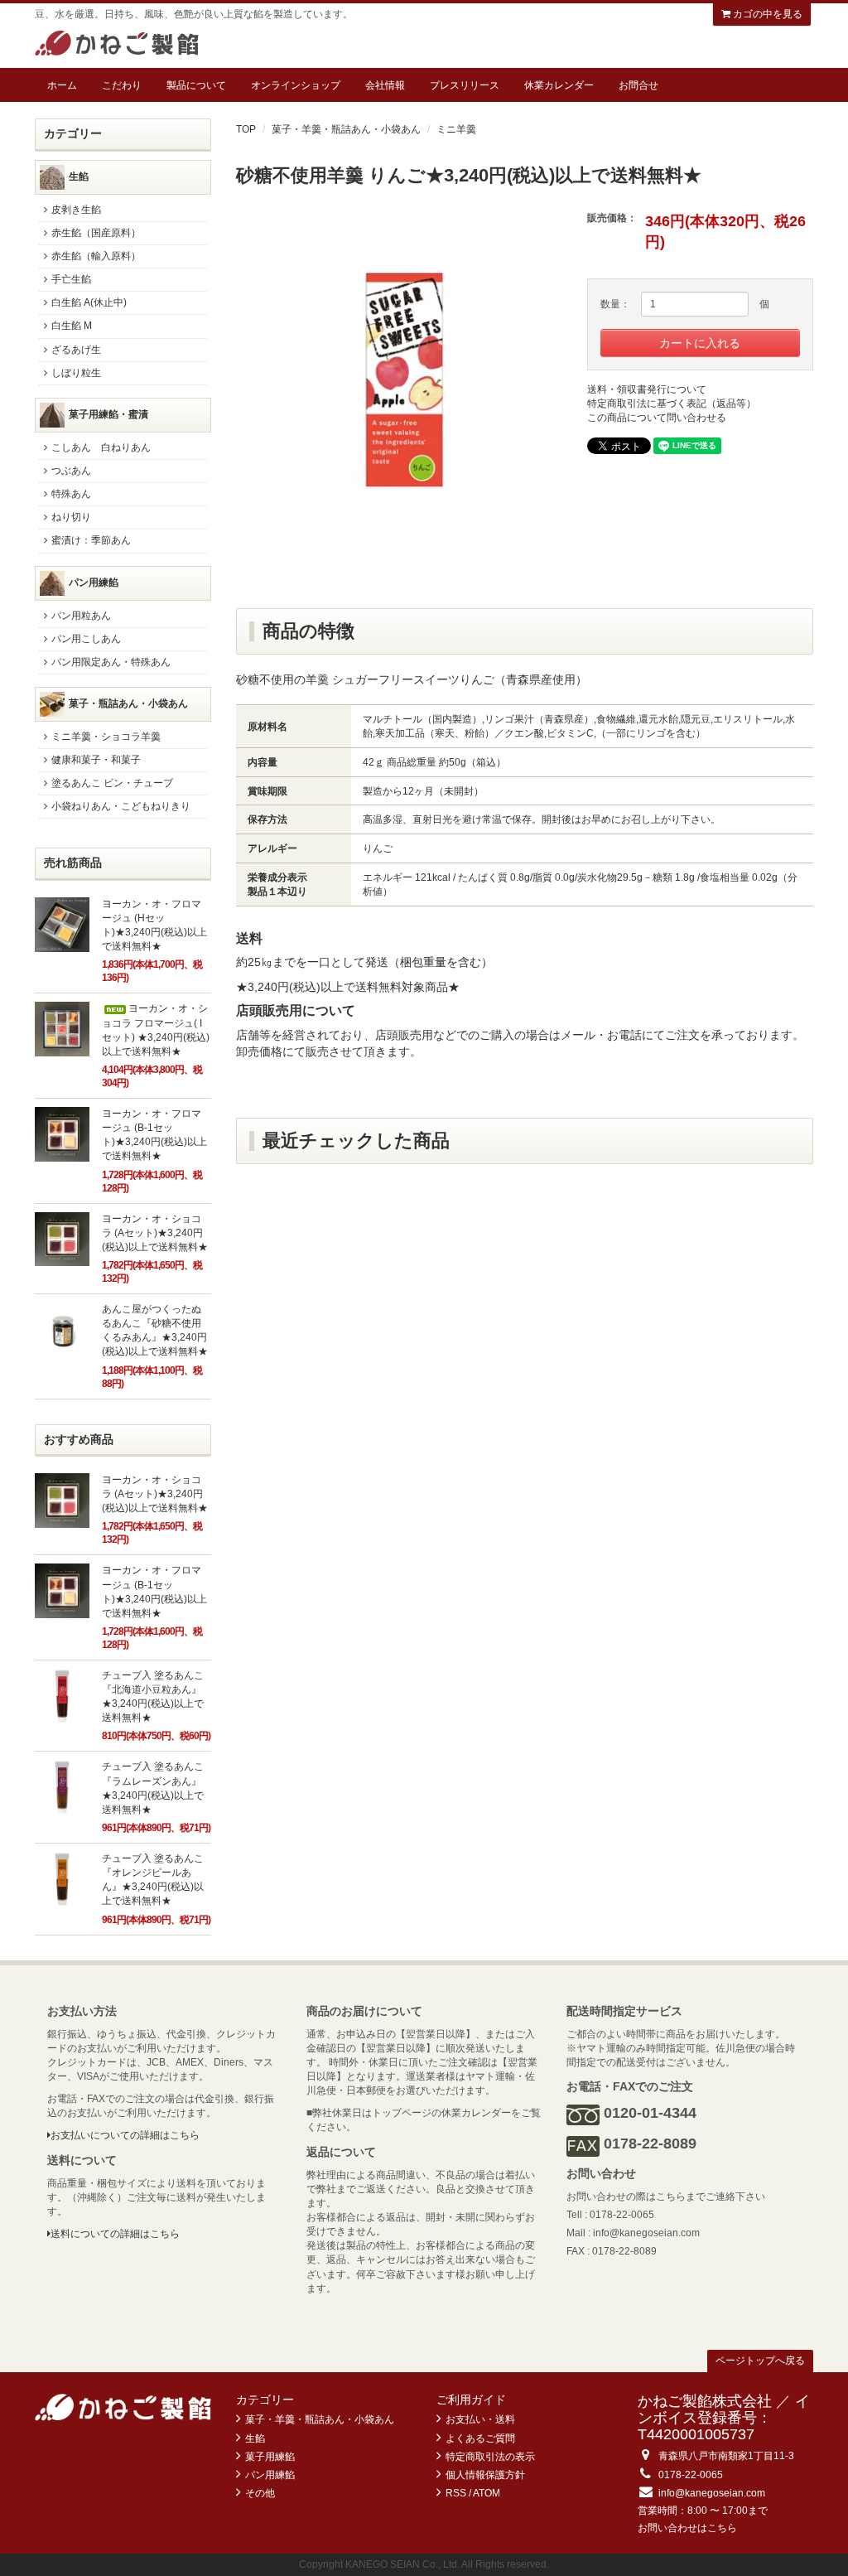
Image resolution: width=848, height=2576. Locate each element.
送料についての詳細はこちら (115, 2234)
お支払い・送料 (480, 2419)
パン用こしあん (86, 639)
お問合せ (638, 85)
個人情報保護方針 (485, 2475)
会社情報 (385, 85)
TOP (246, 129)
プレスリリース (465, 85)
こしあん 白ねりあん (101, 447)
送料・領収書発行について (647, 389)
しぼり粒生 (76, 373)
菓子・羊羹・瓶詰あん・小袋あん (346, 129)
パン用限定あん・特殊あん (111, 662)
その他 (260, 2493)
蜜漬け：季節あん (91, 540)
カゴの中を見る (766, 14)
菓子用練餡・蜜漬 (108, 414)
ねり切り (71, 517)
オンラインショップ (296, 85)
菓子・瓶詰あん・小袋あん (128, 703)
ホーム (62, 85)
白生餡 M (72, 326)
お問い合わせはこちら (687, 2528)
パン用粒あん (81, 616)
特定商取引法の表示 (490, 2457)
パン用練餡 (94, 582)
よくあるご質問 (480, 2438)
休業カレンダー (559, 85)
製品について (196, 85)
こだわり (122, 85)
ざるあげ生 (76, 350)
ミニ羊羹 (456, 129)
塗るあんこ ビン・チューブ (112, 783)
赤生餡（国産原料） (96, 233)
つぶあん (71, 471)
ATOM (487, 2493)
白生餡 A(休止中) (89, 302)
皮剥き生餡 (76, 210)
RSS (456, 2493)
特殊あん (71, 494)
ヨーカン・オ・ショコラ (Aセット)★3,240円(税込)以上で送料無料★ (155, 1233)
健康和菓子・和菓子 (96, 760)
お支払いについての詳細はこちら (125, 2135)
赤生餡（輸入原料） (96, 256)
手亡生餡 (71, 279)
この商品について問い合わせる (657, 418)
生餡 (79, 176)
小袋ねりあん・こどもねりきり (121, 806)
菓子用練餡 (270, 2457)
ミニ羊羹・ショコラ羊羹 (106, 737)
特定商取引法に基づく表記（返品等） (672, 404)
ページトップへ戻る (760, 2361)
